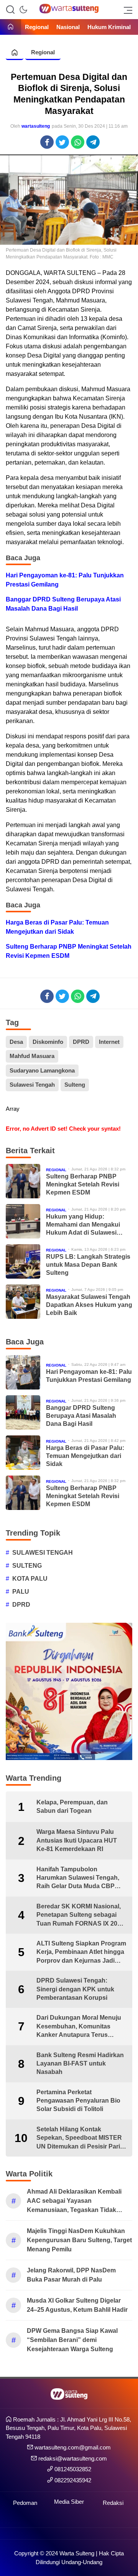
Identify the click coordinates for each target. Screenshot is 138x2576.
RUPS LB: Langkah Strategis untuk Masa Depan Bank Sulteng (88, 1265)
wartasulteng (36, 126)
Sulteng (75, 1085)
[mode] (23, 10)
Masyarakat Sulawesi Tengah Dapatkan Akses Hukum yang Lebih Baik (89, 1305)
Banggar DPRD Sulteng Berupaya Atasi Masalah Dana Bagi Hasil (63, 604)
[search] (10, 10)
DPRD (81, 1042)
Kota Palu (30, 1579)
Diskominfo (48, 1042)
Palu (21, 1592)
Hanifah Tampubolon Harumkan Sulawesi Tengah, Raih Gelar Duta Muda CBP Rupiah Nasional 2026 (78, 1878)
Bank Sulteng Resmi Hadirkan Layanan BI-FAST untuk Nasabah (80, 2064)
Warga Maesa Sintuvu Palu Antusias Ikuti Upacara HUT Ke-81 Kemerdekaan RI (77, 1840)
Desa (16, 1042)
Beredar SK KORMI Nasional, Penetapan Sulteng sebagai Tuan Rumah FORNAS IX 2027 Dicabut (80, 1915)
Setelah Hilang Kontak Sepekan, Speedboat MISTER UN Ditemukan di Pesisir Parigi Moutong (81, 2138)
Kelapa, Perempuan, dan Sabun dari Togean (72, 1806)
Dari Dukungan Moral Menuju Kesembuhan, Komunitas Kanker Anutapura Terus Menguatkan (79, 2027)
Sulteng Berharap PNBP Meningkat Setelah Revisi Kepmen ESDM (69, 951)
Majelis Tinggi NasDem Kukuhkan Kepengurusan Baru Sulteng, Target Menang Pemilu (79, 2240)
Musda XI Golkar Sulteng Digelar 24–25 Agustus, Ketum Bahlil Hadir (77, 2305)
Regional (43, 52)
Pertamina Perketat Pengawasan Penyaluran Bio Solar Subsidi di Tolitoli (78, 2101)
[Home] (11, 27)
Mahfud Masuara (32, 1056)
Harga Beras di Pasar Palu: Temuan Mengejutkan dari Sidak (57, 927)
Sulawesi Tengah (32, 1085)
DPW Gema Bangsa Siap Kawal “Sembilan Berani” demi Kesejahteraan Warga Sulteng (72, 2340)
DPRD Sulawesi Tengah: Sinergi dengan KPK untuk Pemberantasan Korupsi (75, 1989)
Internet (109, 1042)
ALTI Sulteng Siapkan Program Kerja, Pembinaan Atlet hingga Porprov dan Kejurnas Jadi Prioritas (81, 1953)
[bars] (126, 10)
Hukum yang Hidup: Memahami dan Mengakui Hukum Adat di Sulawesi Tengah (83, 1225)
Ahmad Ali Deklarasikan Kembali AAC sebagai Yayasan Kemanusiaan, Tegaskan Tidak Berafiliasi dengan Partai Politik (74, 2201)
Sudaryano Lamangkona (42, 1070)
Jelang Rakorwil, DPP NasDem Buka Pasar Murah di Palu (71, 2275)
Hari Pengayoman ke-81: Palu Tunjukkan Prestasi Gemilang (65, 580)
